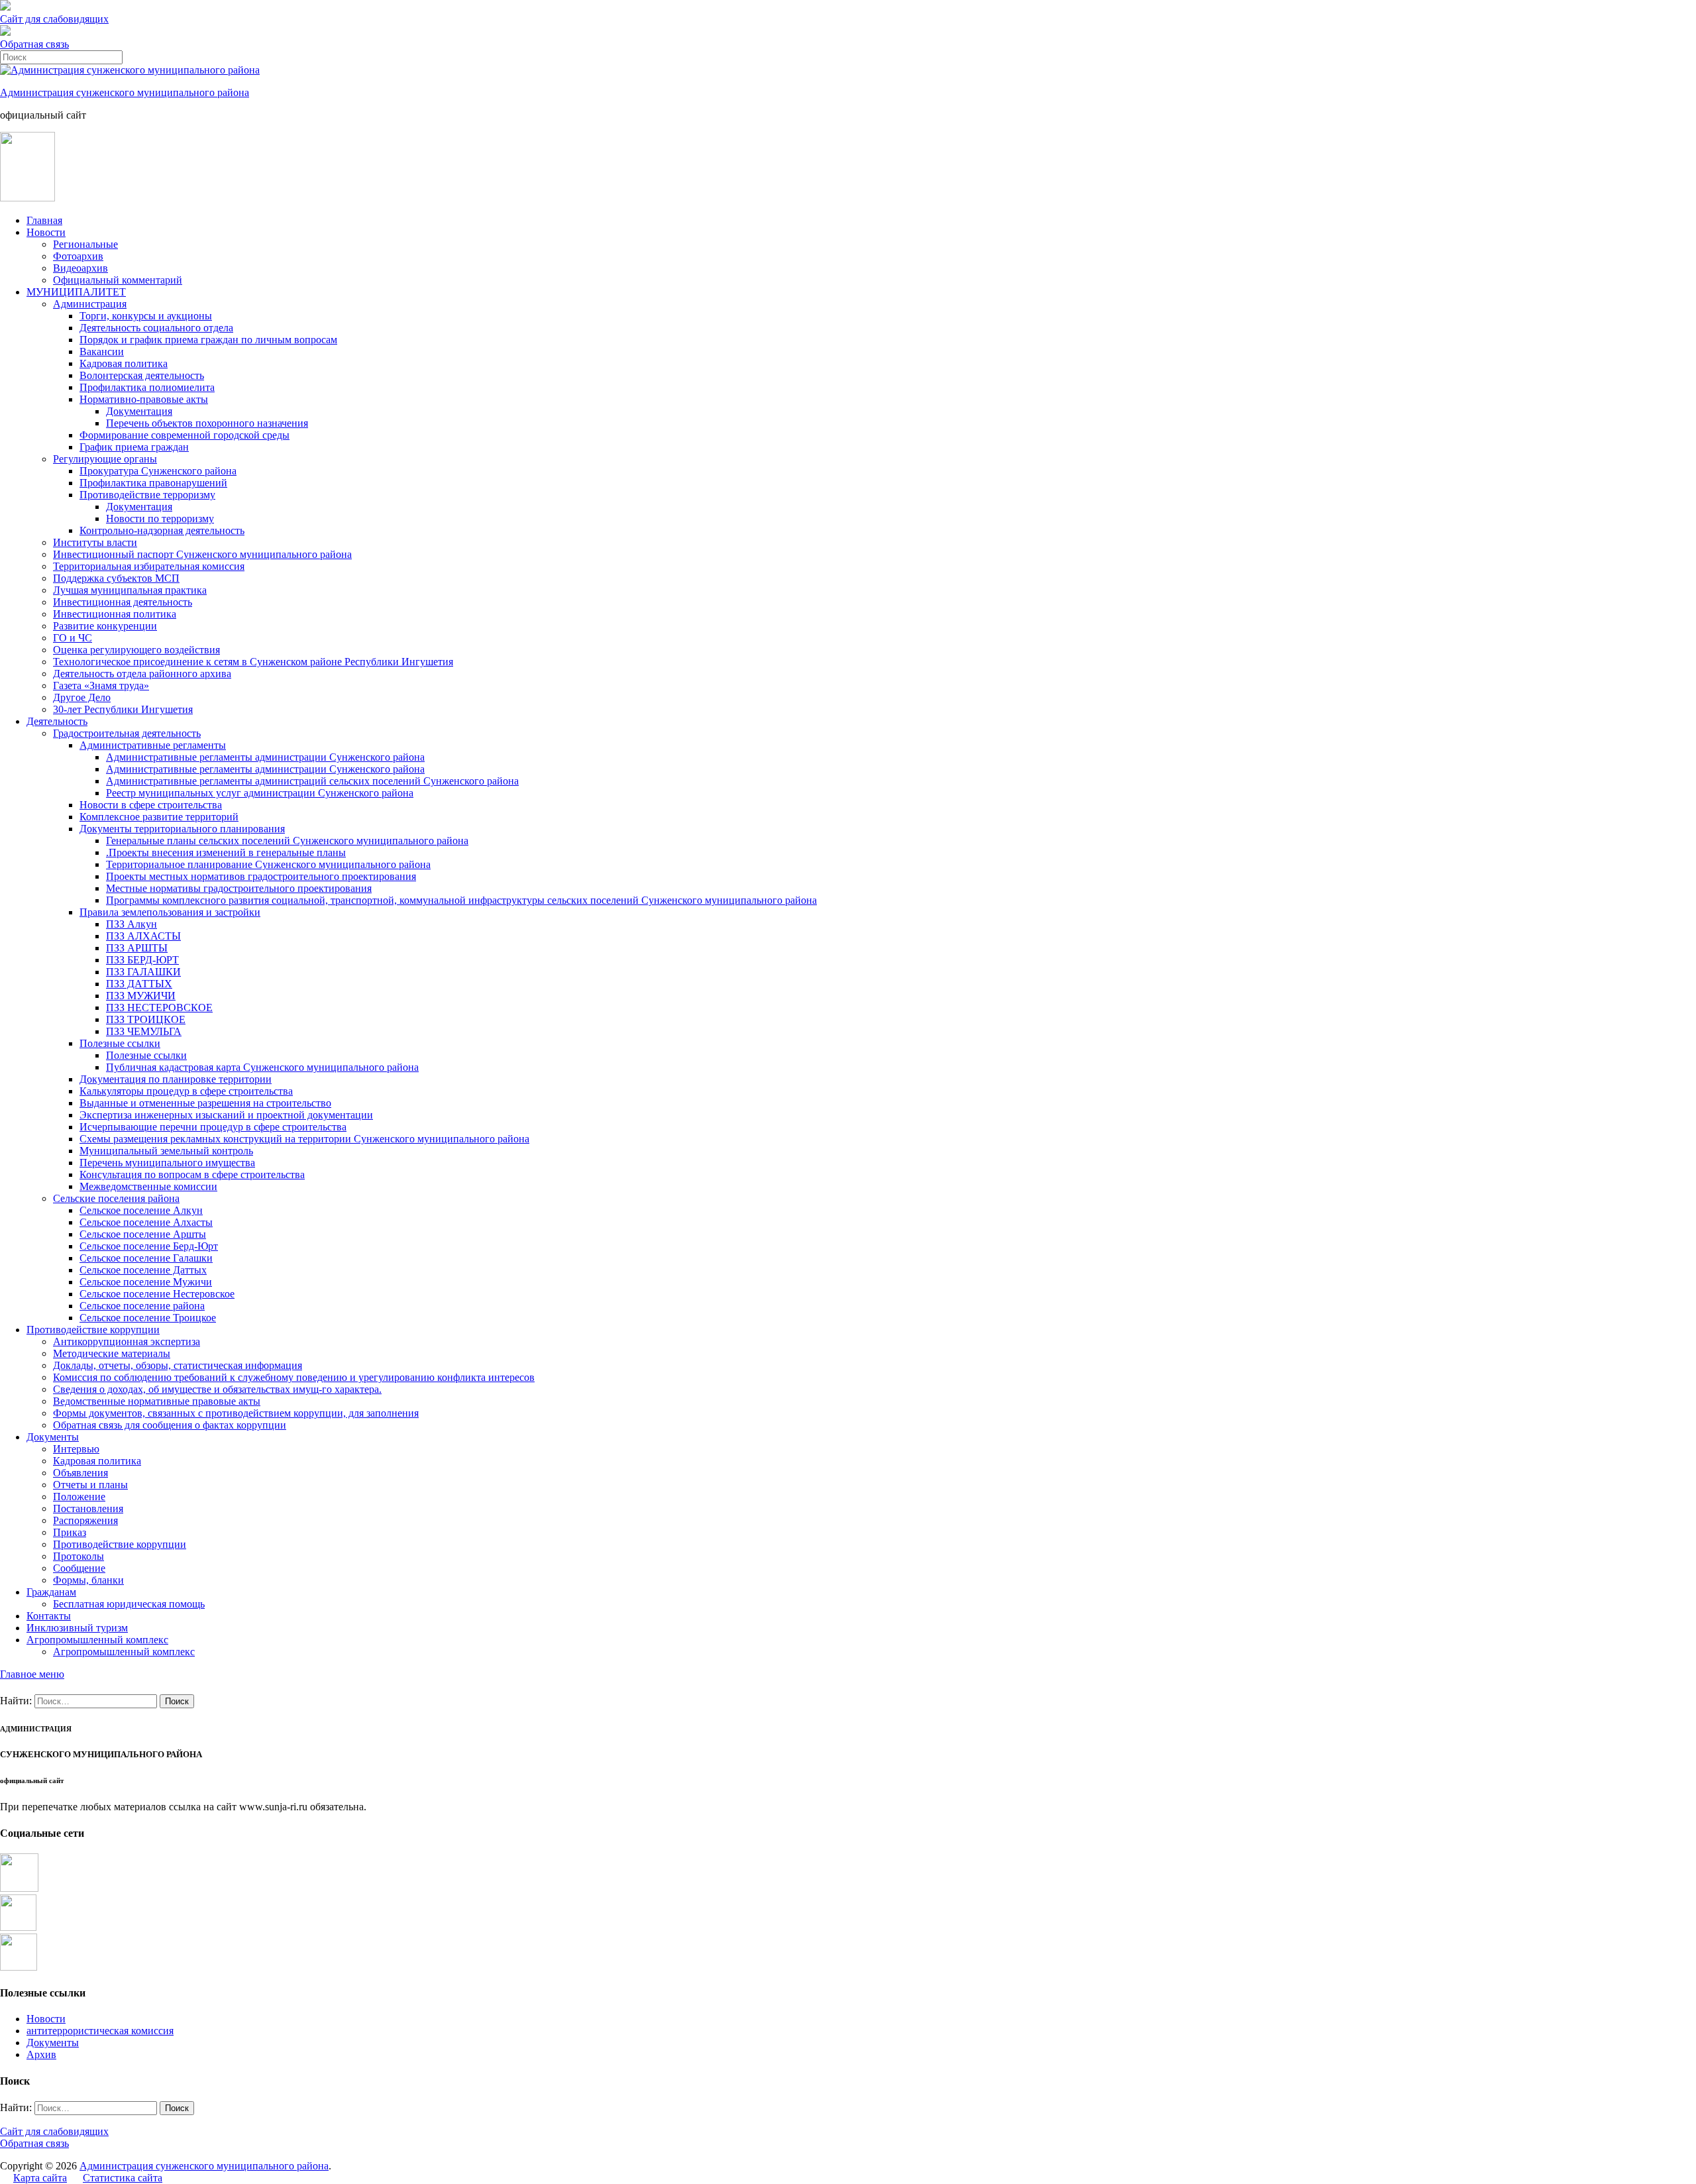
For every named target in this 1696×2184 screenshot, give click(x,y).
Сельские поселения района (116, 1198)
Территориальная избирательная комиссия (149, 566)
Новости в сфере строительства (151, 805)
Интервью (76, 1449)
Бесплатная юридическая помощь (129, 1604)
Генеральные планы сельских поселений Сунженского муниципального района (287, 841)
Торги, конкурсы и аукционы (146, 316)
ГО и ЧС (73, 638)
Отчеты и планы (90, 1485)
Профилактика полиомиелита (147, 387)
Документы (53, 1437)
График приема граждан (134, 447)
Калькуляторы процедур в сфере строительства (186, 1091)
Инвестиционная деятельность (123, 602)
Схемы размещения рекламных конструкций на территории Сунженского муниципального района (304, 1139)
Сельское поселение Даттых (143, 1270)
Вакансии (102, 352)
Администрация (90, 304)
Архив (41, 2054)
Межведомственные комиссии (148, 1186)
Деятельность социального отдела (156, 328)
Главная (44, 220)
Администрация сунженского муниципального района (125, 92)
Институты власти (95, 542)
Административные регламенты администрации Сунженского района (265, 757)
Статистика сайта (123, 2178)
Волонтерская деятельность (142, 375)
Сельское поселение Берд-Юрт (149, 1246)
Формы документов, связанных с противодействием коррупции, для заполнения (236, 1413)
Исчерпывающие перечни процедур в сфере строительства (213, 1127)
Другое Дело (82, 697)
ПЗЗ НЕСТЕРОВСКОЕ (159, 1008)
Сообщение (79, 1568)
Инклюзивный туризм (77, 1628)
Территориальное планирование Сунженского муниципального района (268, 864)
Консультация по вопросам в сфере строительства (192, 1174)
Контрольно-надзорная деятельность (162, 530)
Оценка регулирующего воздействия (136, 650)
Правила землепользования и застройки (170, 912)
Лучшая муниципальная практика (130, 590)
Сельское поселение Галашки (146, 1258)
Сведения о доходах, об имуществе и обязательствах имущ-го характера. (217, 1389)
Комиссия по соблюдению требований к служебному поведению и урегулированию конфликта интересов (294, 1377)
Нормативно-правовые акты (144, 399)
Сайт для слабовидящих (54, 2131)
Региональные (85, 244)
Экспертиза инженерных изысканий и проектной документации (226, 1115)
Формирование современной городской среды (185, 435)
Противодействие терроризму (147, 495)
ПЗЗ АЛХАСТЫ (143, 936)
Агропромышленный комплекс (97, 1640)
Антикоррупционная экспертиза (127, 1341)
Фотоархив (78, 256)
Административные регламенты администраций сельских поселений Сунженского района (312, 781)
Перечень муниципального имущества (167, 1163)
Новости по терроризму (160, 519)
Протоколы (79, 1556)
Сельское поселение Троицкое (148, 1318)
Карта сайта (40, 2178)
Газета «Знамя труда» (101, 685)
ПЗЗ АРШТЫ (137, 948)
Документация (139, 411)
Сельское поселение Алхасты (146, 1222)
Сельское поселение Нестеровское (157, 1294)
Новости (46, 232)
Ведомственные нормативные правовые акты (157, 1401)
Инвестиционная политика (115, 614)
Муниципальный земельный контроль (166, 1151)
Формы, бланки (88, 1580)
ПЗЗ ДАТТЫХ (139, 984)
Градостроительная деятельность (127, 733)
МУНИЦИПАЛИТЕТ (76, 292)
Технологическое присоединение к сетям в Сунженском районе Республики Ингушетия (253, 662)
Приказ (70, 1532)
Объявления (80, 1473)
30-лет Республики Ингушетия (123, 709)
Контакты (49, 1616)
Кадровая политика (124, 363)
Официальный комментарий (118, 280)
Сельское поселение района (142, 1306)
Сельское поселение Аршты (143, 1234)
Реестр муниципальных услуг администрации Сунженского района (260, 793)
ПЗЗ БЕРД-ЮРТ (142, 960)
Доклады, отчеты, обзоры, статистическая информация (178, 1365)
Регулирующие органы (105, 459)
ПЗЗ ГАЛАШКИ (143, 972)
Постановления (88, 1508)
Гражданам (51, 1592)
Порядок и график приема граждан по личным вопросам (208, 340)
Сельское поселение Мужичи (146, 1282)
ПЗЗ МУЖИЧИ (141, 996)
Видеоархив (80, 268)
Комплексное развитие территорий (159, 817)
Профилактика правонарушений (153, 483)
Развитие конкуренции (105, 626)
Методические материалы (112, 1353)
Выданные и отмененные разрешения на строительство (205, 1103)
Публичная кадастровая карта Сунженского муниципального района (262, 1067)
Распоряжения (85, 1520)
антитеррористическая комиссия (100, 2031)
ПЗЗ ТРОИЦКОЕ (146, 1019)
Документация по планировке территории (176, 1079)
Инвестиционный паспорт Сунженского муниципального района (202, 554)
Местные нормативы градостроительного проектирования (239, 888)
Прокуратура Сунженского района (158, 471)
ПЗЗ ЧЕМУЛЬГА (144, 1031)
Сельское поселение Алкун (141, 1210)
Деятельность (57, 721)
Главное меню (32, 1674)
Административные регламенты (153, 745)
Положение (79, 1497)
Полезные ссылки (120, 1043)
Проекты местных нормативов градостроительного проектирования (261, 876)
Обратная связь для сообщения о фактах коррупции (170, 1425)
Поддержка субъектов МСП (116, 578)
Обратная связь (34, 44)
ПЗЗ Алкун (132, 924)
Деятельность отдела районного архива (142, 674)
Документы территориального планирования (182, 829)
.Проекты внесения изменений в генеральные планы (226, 852)
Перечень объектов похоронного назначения (207, 423)
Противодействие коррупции (93, 1330)
